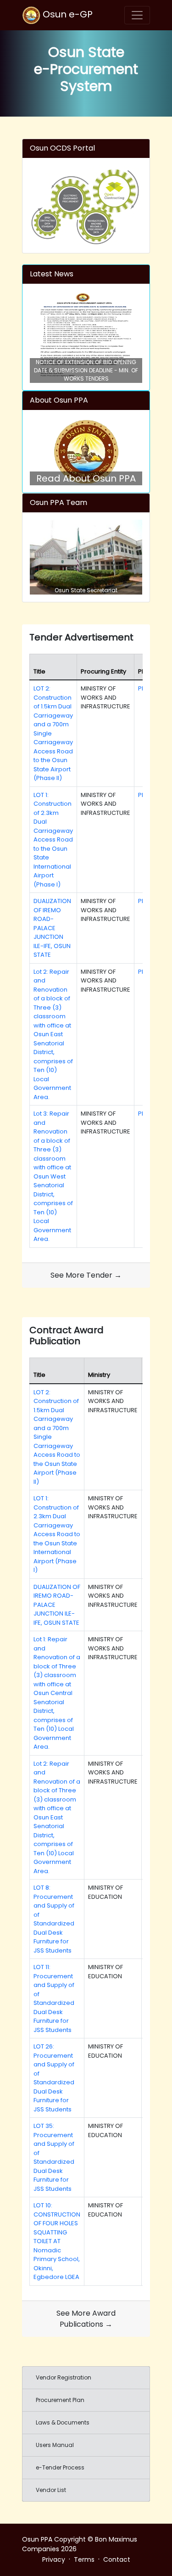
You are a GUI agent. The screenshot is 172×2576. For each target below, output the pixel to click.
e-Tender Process (60, 2467)
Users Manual (55, 2445)
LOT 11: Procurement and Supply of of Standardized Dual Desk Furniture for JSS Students (54, 1998)
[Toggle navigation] (137, 15)
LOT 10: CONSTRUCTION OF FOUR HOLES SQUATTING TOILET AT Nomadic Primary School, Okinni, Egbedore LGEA (57, 2241)
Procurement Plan (60, 2400)
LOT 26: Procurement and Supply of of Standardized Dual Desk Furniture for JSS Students (54, 2078)
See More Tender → (86, 1275)
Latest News (52, 274)
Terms (84, 2559)
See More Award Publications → (86, 2319)
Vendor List (51, 2490)
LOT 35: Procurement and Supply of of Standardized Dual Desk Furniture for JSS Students (54, 2157)
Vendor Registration (64, 2377)
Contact (117, 2559)
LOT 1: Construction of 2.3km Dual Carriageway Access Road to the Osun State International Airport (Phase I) (53, 840)
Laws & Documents (63, 2422)
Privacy (54, 2559)
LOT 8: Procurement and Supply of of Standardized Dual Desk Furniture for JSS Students (54, 1919)
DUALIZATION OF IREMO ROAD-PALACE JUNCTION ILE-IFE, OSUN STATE (52, 928)
